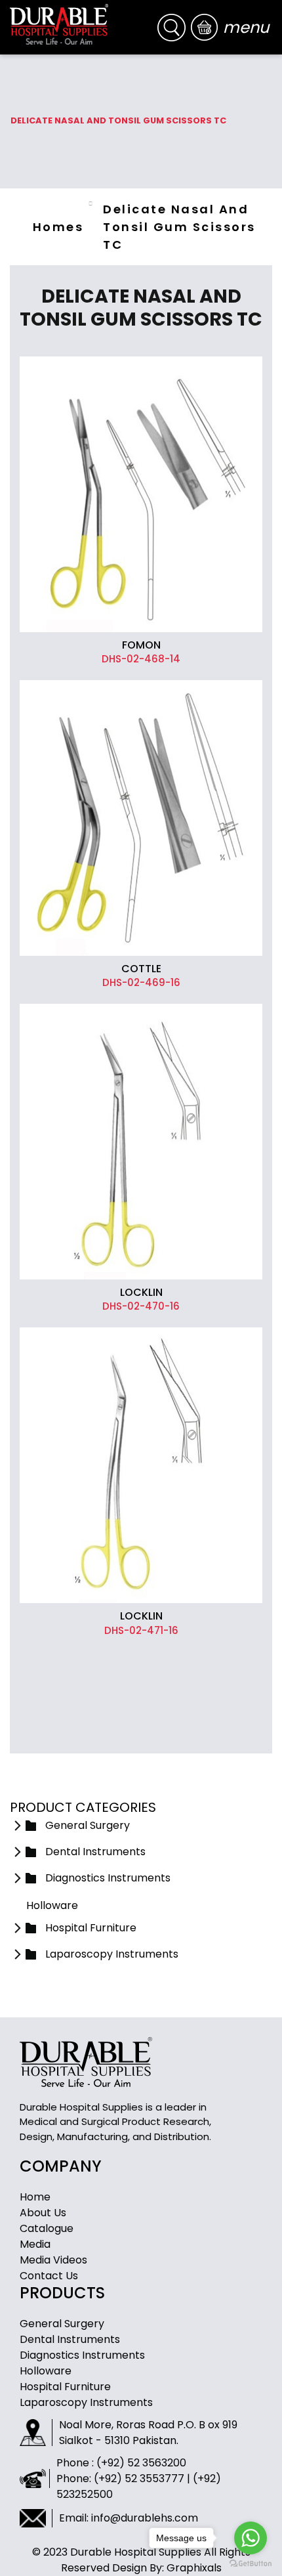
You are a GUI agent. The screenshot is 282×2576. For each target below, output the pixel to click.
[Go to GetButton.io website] (251, 2563)
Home (35, 2197)
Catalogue (47, 2228)
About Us (43, 2213)
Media (35, 2244)
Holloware (46, 2371)
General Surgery (62, 2324)
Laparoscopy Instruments (86, 2402)
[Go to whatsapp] (251, 2538)
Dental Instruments (70, 2339)
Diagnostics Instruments (82, 2355)
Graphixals (194, 2568)
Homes (58, 227)
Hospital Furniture (65, 2387)
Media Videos (53, 2260)
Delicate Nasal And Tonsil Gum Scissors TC (179, 227)
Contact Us (49, 2276)
